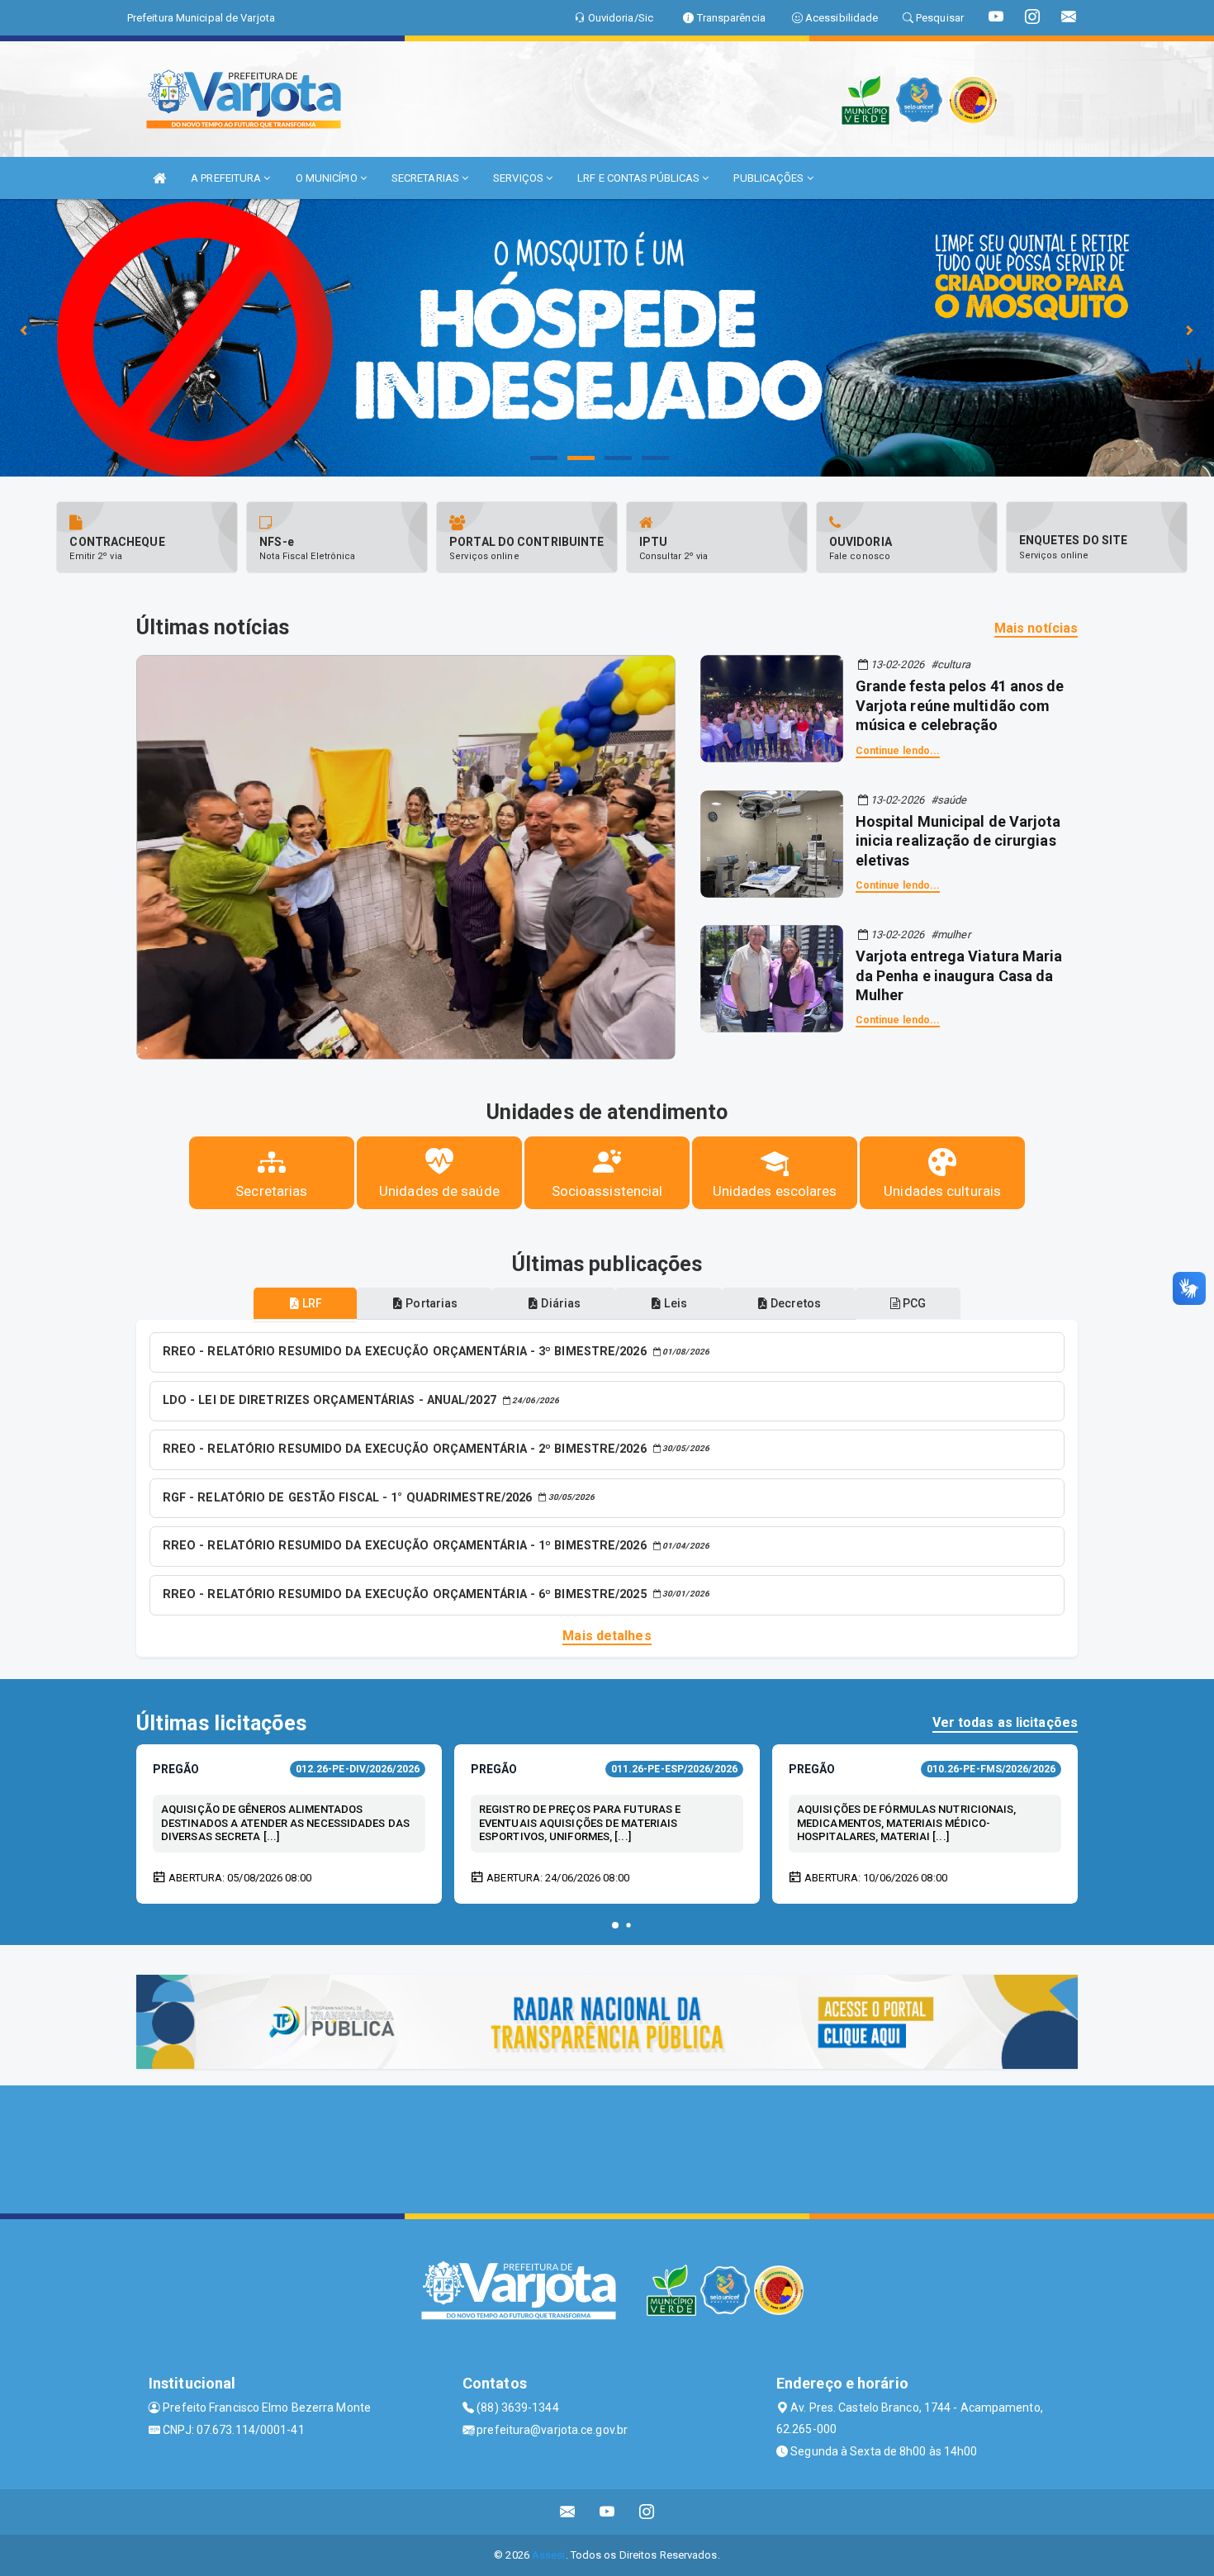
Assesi (549, 2555)
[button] (615, 1925)
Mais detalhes (607, 1636)
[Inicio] (159, 178)
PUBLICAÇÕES (770, 178)
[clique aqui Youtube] (607, 2512)
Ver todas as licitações (1005, 1722)
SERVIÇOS (519, 178)
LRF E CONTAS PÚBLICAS (640, 178)
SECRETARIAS (427, 178)
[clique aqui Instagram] (647, 2512)
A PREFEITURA (227, 178)
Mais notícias (1036, 628)
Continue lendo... (898, 751)
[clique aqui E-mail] (568, 2512)
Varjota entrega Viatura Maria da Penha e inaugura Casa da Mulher (959, 975)
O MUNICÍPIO (328, 178)
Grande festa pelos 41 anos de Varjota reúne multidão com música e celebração (960, 705)
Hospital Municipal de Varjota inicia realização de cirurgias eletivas (958, 841)
